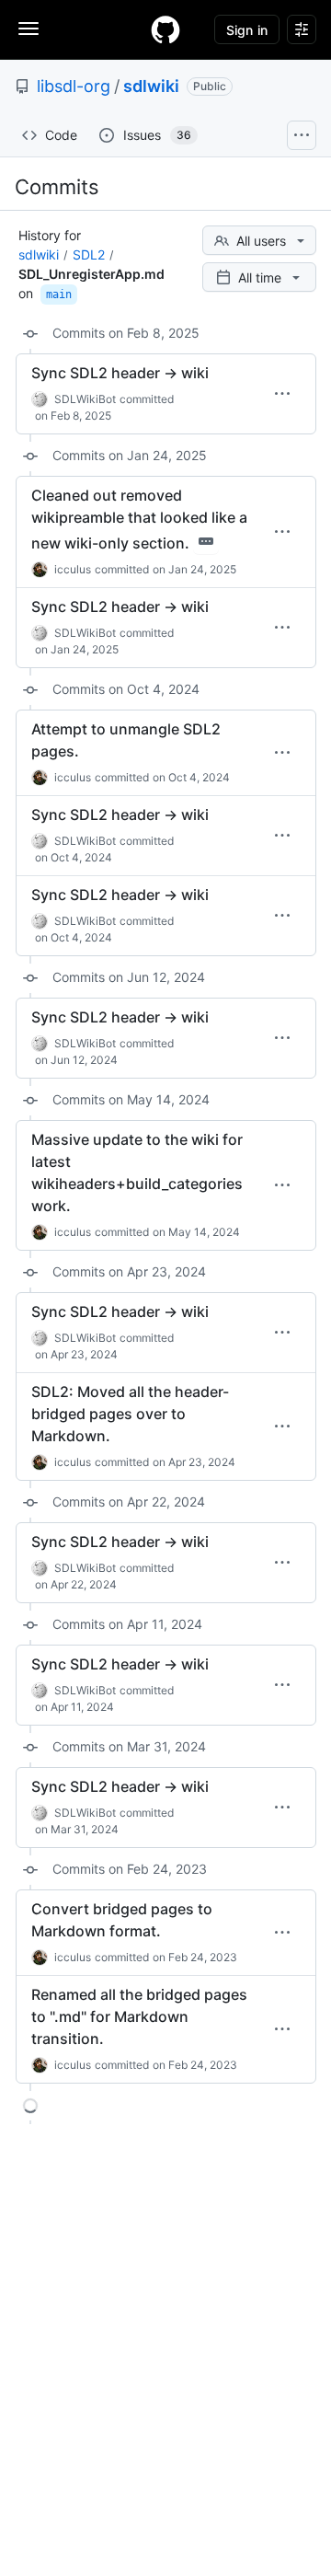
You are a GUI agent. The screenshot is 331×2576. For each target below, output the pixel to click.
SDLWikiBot (85, 399)
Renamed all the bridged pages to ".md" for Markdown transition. (139, 2016)
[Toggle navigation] (29, 29)
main (59, 295)
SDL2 (89, 254)
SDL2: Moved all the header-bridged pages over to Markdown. (130, 1414)
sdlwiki (151, 86)
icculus (73, 569)
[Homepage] (165, 29)
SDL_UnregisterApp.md (91, 274)
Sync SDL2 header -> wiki (120, 373)
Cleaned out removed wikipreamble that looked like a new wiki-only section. (139, 519)
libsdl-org (74, 86)
